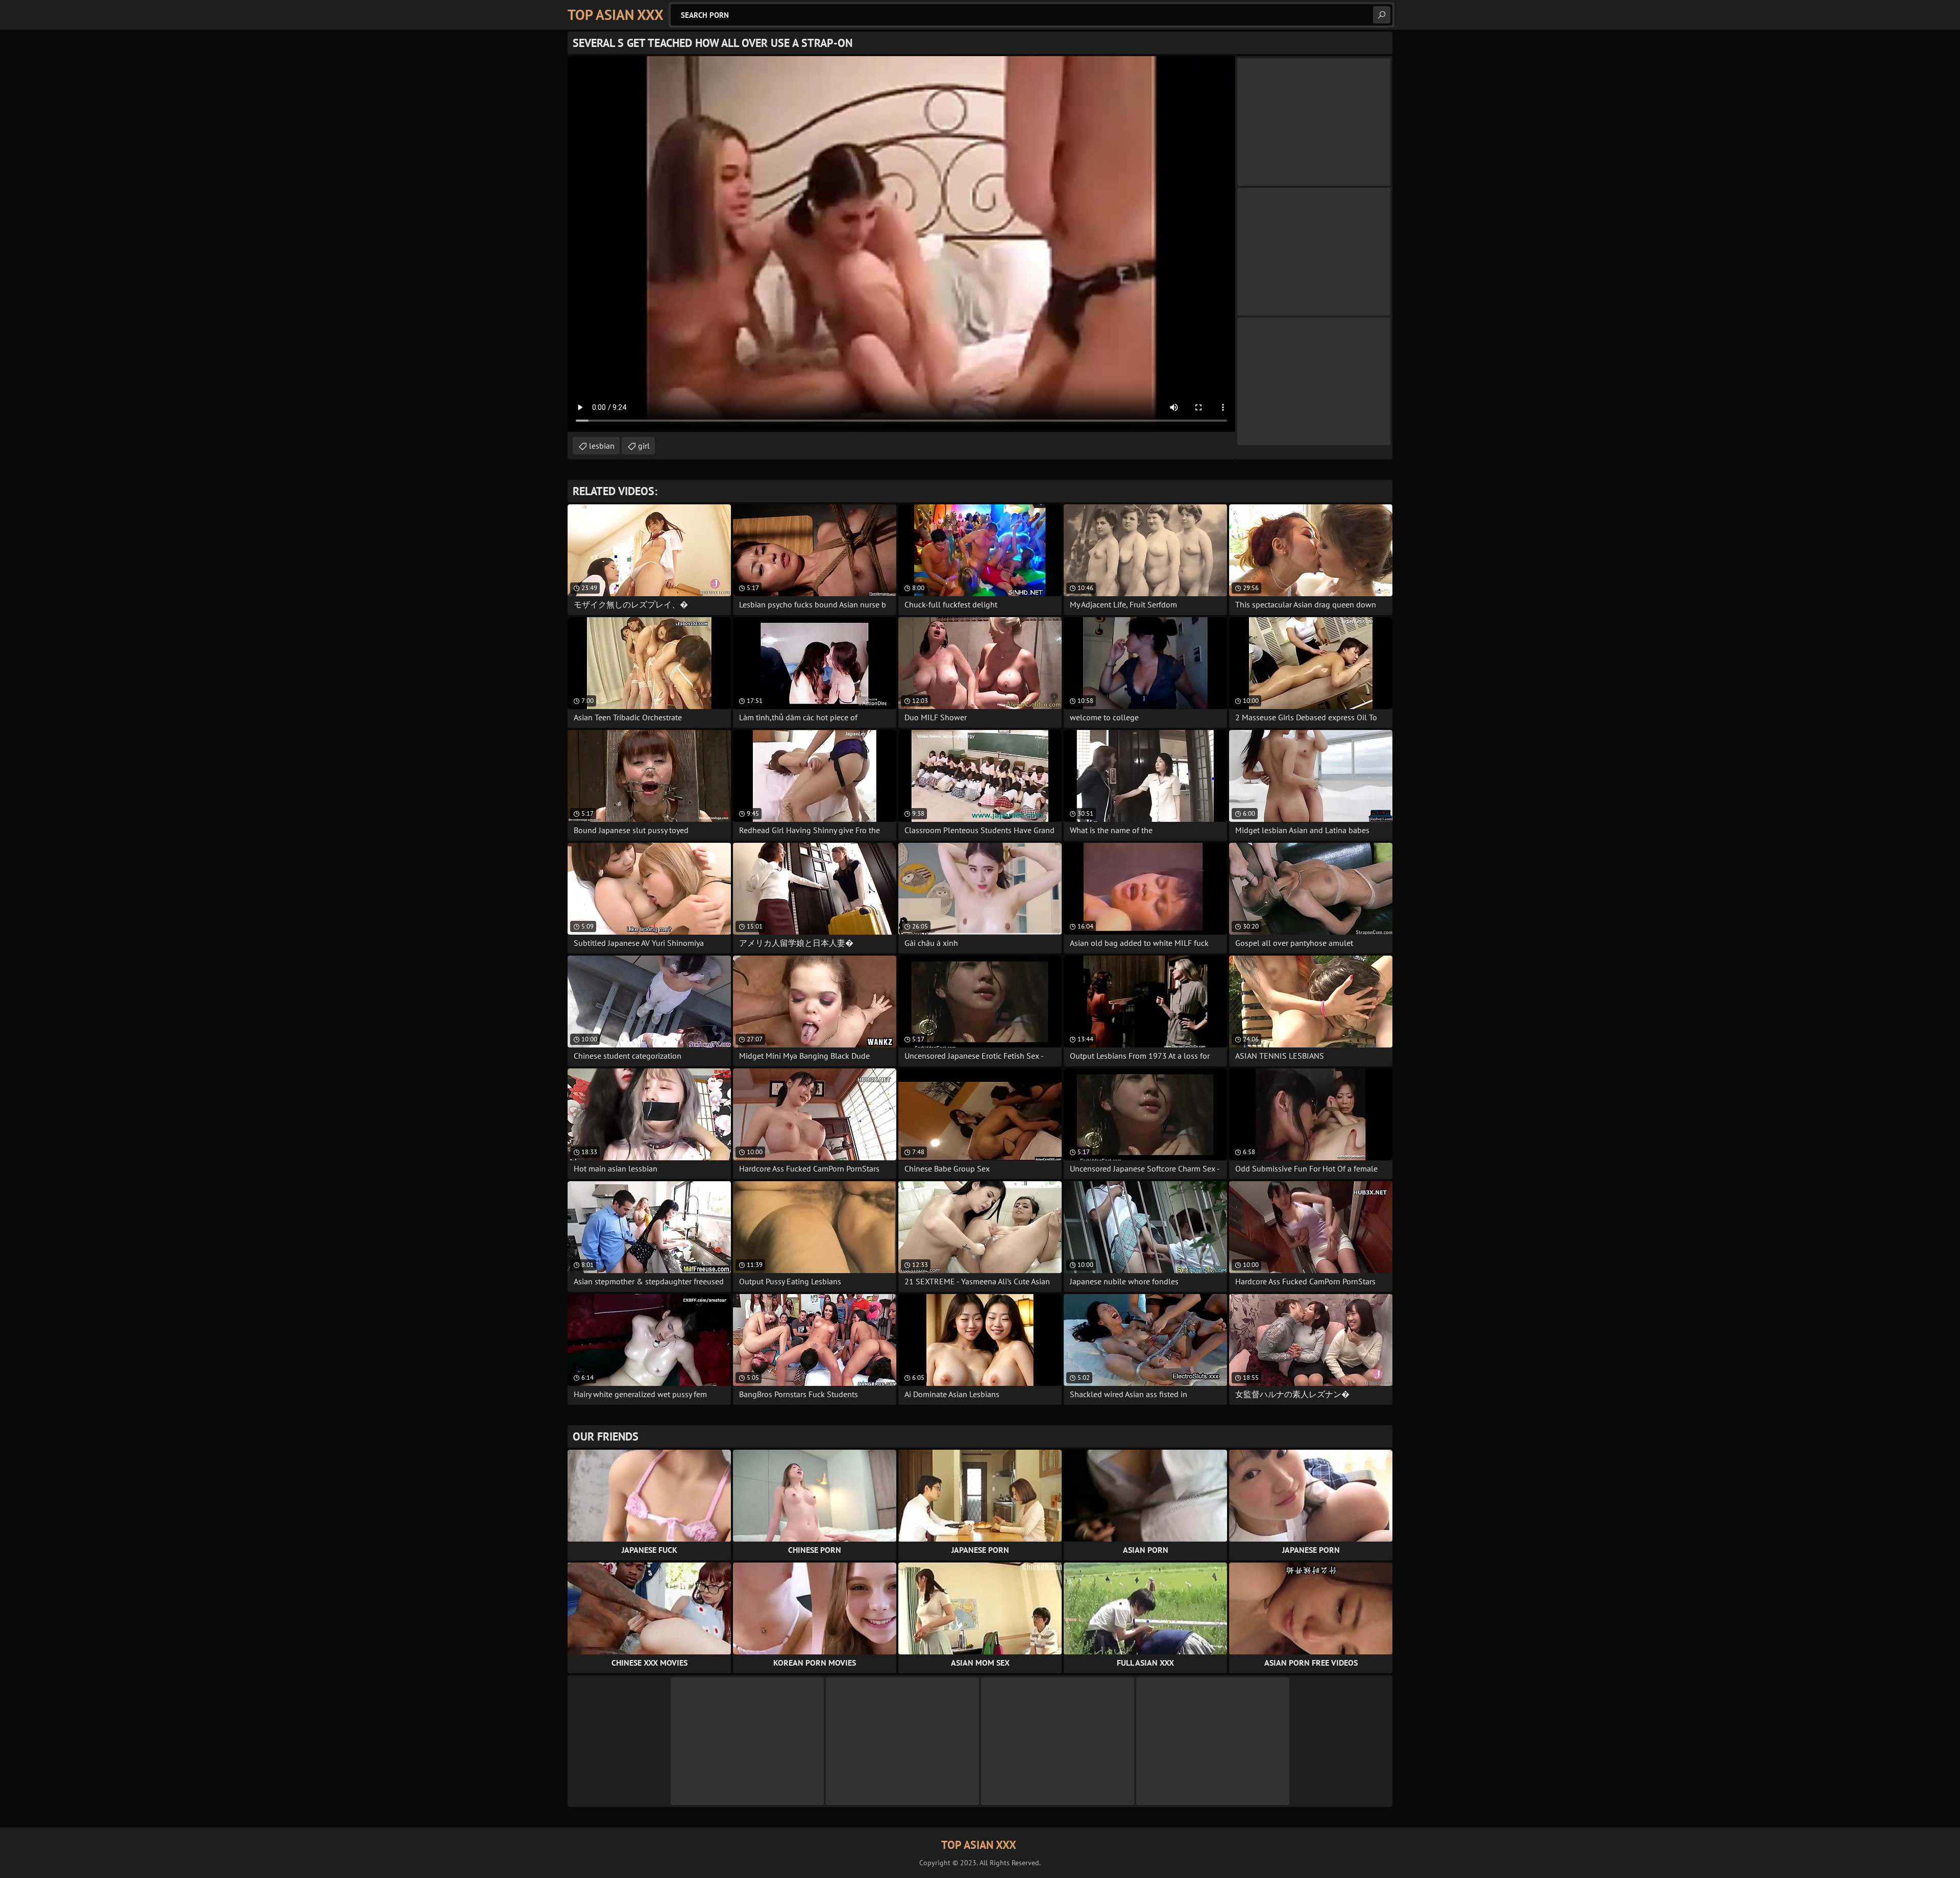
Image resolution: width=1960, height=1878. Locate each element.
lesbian (602, 446)
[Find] (1382, 15)
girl (644, 446)
